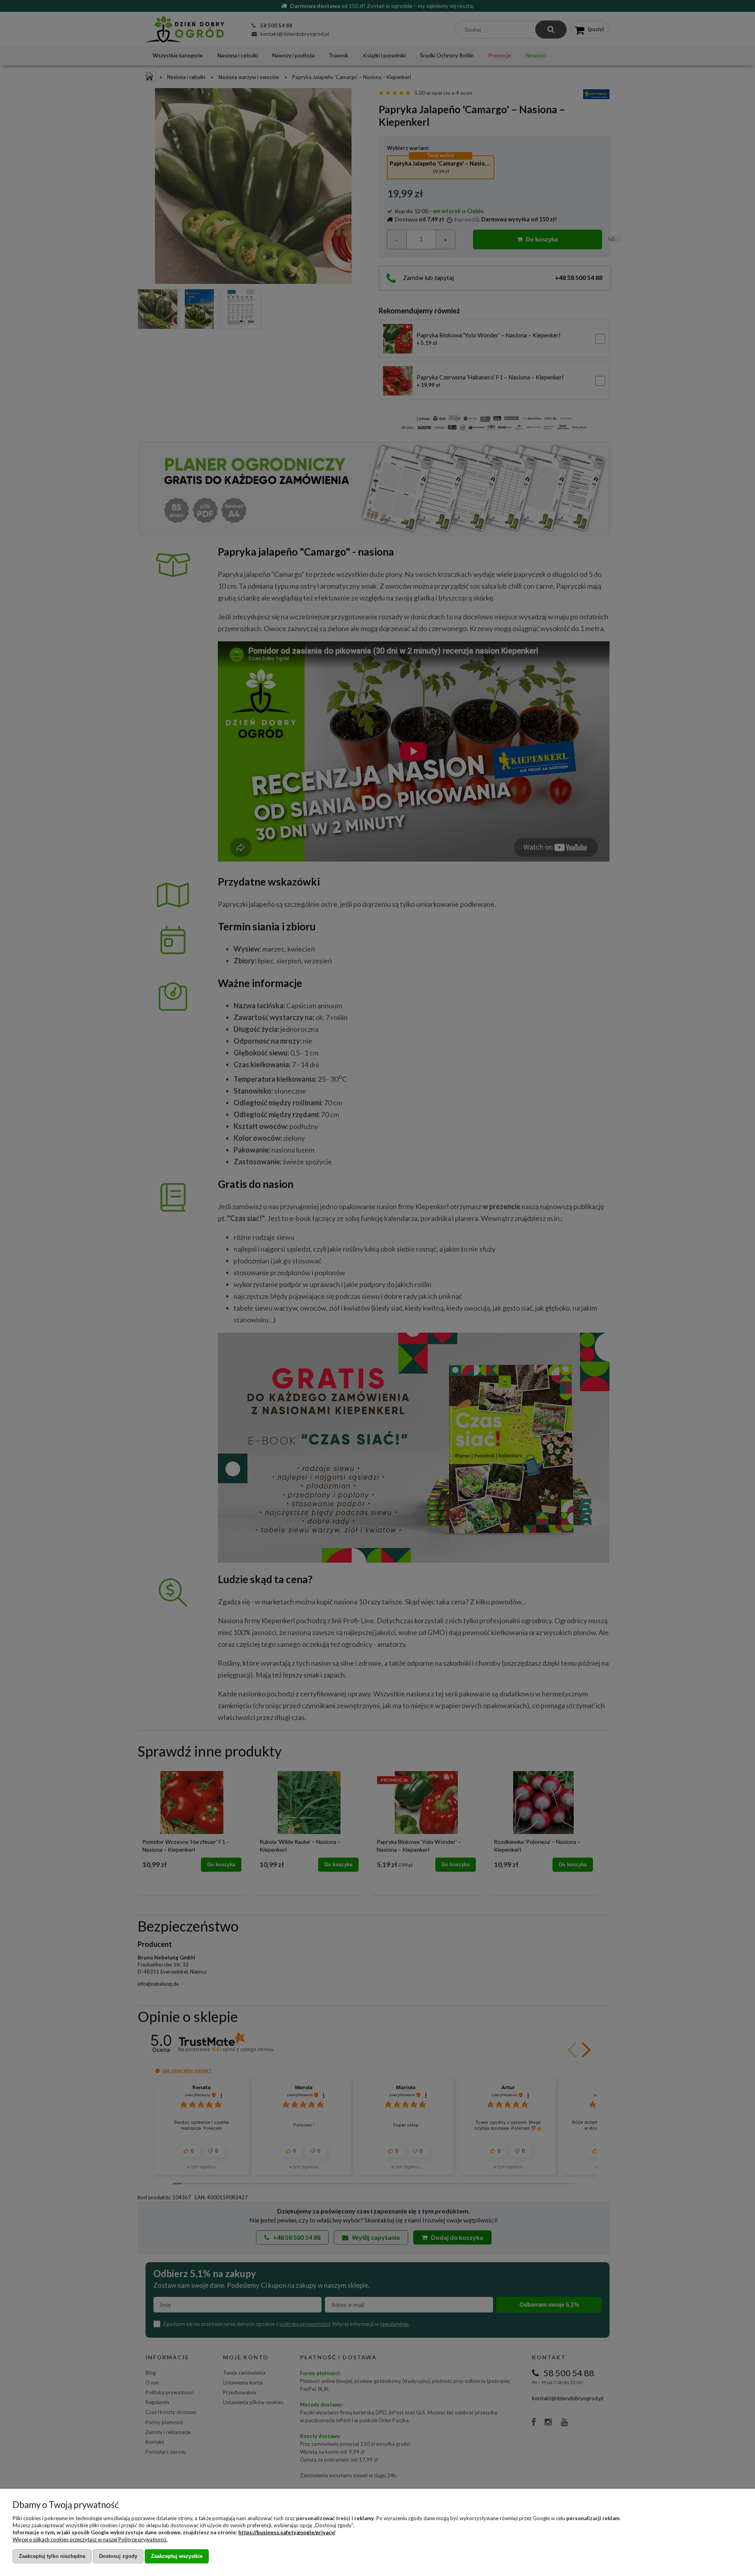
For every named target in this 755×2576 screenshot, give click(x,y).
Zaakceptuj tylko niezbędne (52, 2556)
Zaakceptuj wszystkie (177, 2556)
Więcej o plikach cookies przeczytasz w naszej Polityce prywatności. (90, 2539)
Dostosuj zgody (118, 2556)
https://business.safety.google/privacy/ (287, 2532)
